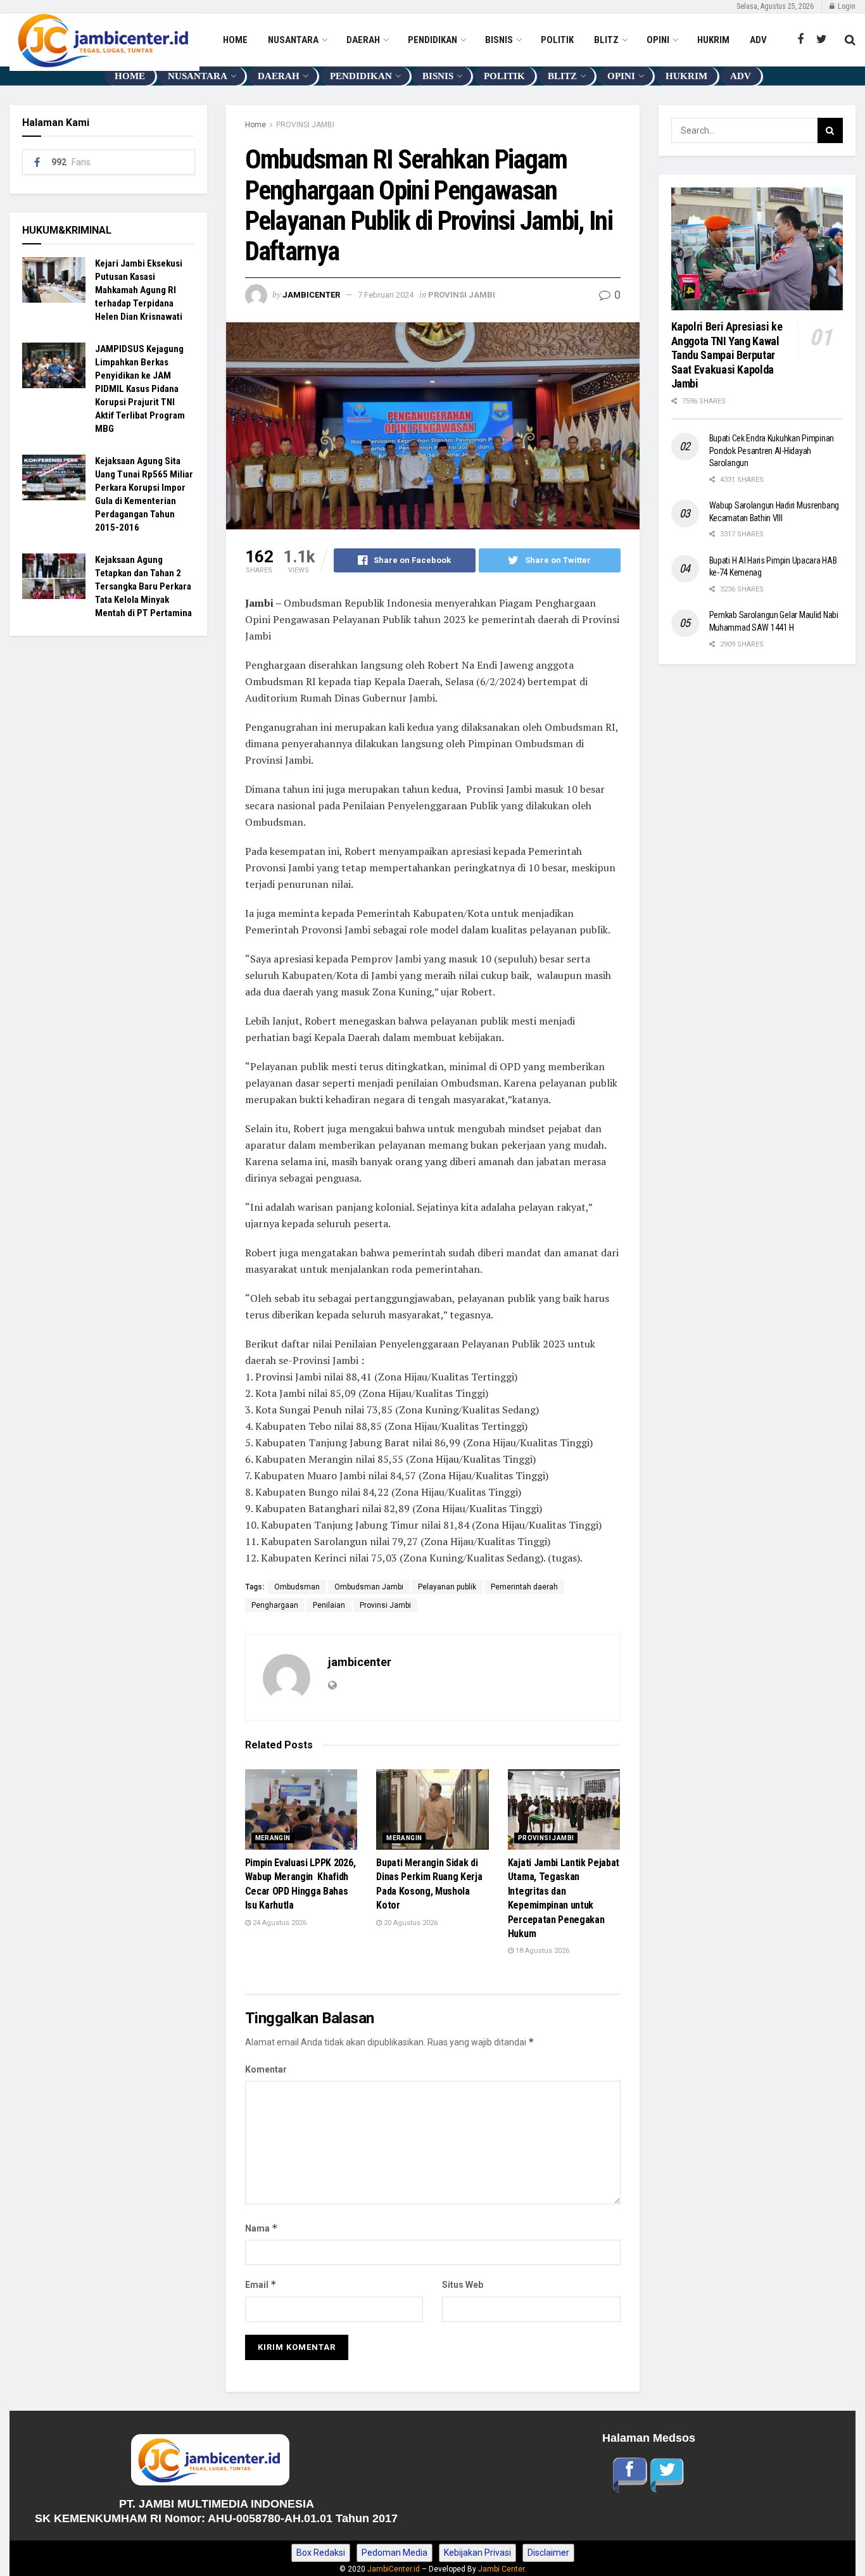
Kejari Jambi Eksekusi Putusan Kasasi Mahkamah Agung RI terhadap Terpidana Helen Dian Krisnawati (139, 290)
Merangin (273, 1838)
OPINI (658, 40)
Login (846, 6)
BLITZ (606, 40)
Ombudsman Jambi (369, 1587)
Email (261, 2284)
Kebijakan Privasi (477, 2553)
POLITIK (557, 40)
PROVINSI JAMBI (305, 125)
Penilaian (329, 1605)
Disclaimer (548, 2553)
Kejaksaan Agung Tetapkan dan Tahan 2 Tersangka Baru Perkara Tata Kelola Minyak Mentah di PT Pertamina (143, 586)
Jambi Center (501, 2569)
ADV (758, 40)
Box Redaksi (321, 2553)
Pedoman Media (395, 2553)
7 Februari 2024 (386, 295)
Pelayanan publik (447, 1587)
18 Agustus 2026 (541, 1951)
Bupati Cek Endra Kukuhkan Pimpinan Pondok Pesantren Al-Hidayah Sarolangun (772, 451)
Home (256, 125)
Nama (262, 2228)
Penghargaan (275, 1605)
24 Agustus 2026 (279, 1923)
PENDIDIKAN (432, 40)
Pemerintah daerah (524, 1587)
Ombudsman (297, 1587)
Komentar (266, 2069)
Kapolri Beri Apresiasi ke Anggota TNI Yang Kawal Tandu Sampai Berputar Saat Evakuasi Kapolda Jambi (728, 355)
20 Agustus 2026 (410, 1923)
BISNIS (499, 40)
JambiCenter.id (394, 2569)
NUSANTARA (293, 40)
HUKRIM (713, 40)
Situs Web (463, 2285)
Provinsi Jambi (385, 1605)
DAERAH (363, 40)
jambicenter (311, 295)
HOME (235, 40)
